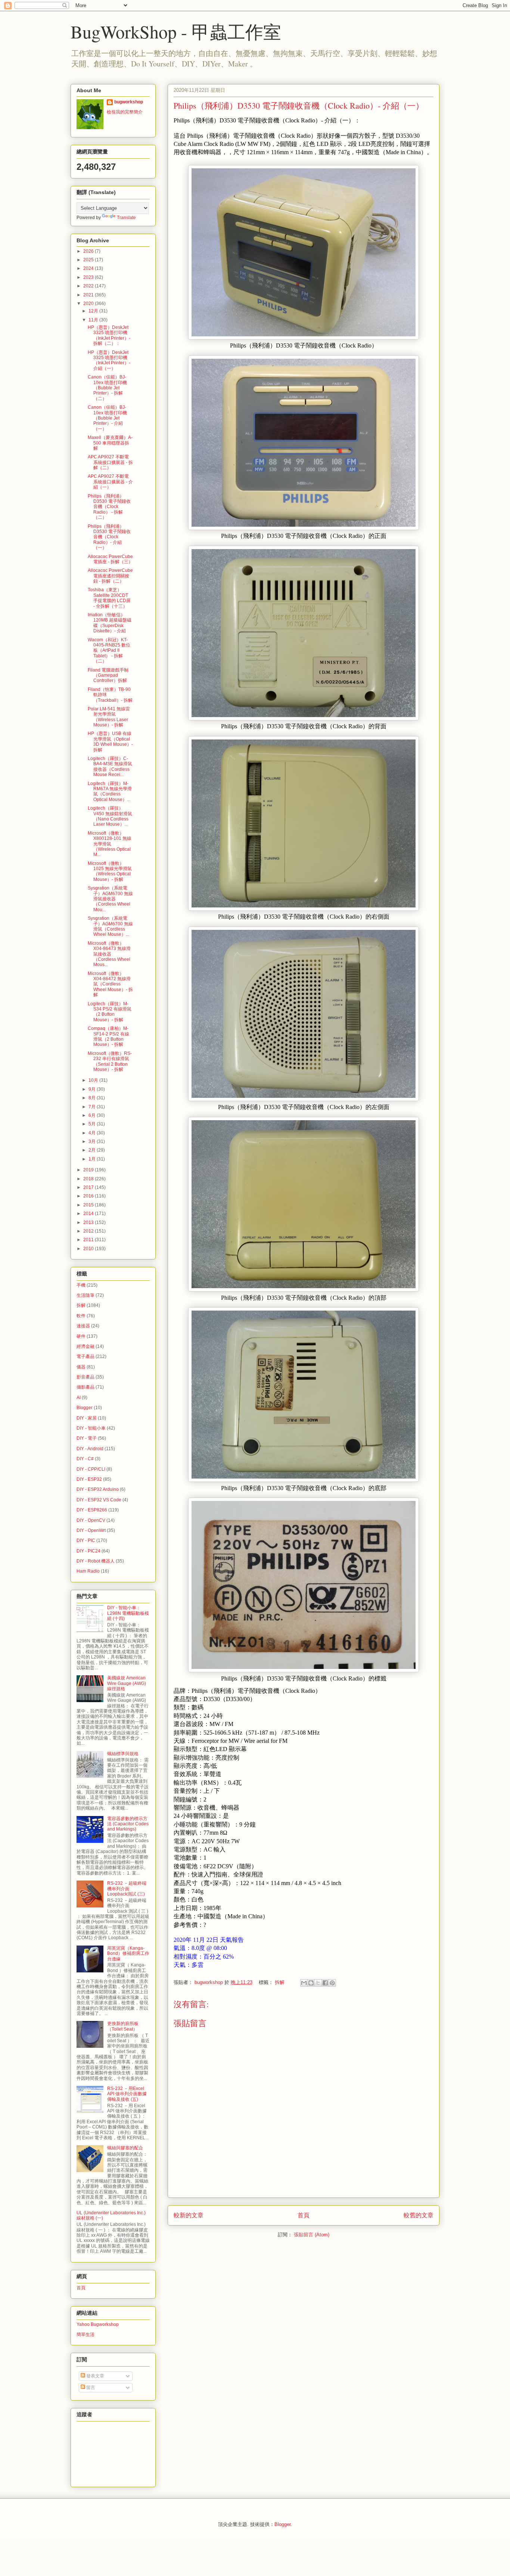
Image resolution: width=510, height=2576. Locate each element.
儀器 (81, 1367)
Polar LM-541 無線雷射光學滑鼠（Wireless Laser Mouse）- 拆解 (109, 717)
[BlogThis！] (311, 1983)
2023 (89, 277)
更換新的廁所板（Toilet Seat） (123, 2026)
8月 (93, 1098)
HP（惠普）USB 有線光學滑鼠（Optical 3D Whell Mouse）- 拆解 (110, 742)
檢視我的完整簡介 (125, 112)
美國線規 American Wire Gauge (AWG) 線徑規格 (127, 1683)
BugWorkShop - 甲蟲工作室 (176, 31)
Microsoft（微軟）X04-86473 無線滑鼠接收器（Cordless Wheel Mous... (109, 954)
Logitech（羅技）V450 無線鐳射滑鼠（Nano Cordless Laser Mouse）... (110, 816)
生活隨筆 (85, 1295)
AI (79, 1398)
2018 (89, 1179)
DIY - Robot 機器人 (96, 1561)
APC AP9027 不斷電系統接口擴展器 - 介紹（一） (110, 482)
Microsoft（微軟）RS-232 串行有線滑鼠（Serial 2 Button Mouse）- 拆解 (110, 1061)
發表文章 (95, 2376)
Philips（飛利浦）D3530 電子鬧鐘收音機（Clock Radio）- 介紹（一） (109, 537)
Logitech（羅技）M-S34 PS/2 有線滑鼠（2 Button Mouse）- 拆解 (110, 1012)
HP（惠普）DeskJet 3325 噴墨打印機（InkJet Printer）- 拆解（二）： (109, 335)
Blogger (85, 1408)
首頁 (304, 2215)
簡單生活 (85, 2334)
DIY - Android (90, 1449)
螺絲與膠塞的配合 (125, 2148)
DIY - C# (85, 1459)
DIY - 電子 (87, 1438)
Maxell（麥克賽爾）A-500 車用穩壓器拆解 (110, 443)
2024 (89, 268)
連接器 (83, 1326)
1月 (93, 1159)
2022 (89, 286)
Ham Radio (88, 1571)
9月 (93, 1089)
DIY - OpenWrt (91, 1530)
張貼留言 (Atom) (312, 2235)
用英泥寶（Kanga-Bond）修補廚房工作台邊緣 (128, 1954)
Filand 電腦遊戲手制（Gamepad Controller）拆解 (108, 675)
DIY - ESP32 (89, 1479)
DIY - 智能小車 (91, 1428)
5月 (93, 1124)
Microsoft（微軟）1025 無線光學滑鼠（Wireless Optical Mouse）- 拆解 (110, 871)
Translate (126, 218)
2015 (89, 1205)
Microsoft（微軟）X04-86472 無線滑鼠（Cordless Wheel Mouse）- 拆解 (110, 984)
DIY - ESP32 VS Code (99, 1500)
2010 (89, 1249)
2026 (89, 251)
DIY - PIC (86, 1541)
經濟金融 (85, 1346)
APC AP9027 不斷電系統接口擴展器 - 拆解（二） (110, 462)
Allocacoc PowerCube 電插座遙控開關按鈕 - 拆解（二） (110, 576)
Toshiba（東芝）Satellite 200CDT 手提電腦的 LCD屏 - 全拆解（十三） (109, 598)
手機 (81, 1285)
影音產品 (85, 1377)
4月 (93, 1133)
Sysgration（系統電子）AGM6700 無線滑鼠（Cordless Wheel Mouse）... (110, 926)
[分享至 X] (318, 1983)
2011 (89, 1240)
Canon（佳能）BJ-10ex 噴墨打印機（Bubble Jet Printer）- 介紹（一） (107, 418)
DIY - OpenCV (91, 1520)
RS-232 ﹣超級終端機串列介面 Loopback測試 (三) (127, 1889)
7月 (93, 1107)
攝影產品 (85, 1387)
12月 (94, 311)
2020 (89, 303)
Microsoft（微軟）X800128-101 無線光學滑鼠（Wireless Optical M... (110, 844)
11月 (94, 320)
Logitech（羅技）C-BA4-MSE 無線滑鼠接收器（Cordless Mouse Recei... (110, 767)
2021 (89, 295)
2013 (89, 1222)
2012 (89, 1231)
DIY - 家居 (87, 1418)
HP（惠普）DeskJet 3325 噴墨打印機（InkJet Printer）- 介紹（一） (109, 360)
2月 (93, 1150)
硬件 (81, 1336)
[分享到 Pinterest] (332, 1983)
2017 (89, 1187)
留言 (90, 2387)
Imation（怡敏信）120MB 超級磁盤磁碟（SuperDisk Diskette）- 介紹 (110, 623)
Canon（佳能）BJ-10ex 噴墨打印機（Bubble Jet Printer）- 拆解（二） (107, 388)
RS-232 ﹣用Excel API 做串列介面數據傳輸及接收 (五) (127, 2094)
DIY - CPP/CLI (91, 1469)
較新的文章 (189, 2215)
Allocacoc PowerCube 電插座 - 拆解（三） (110, 559)
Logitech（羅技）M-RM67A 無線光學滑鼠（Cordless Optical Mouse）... (110, 792)
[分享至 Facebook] (325, 1983)
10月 (94, 1080)
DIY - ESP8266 (92, 1510)
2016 (89, 1196)
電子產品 (85, 1356)
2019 (89, 1170)
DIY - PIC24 (88, 1551)
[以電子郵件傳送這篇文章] (304, 1983)
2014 (89, 1214)
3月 (93, 1141)
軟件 (81, 1316)
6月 (93, 1115)
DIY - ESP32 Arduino (98, 1489)
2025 (89, 260)
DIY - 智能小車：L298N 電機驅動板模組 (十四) (128, 1613)
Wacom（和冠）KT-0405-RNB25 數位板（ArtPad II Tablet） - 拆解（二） (109, 651)
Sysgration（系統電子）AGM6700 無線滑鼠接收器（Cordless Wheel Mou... (110, 899)
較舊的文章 (419, 2215)
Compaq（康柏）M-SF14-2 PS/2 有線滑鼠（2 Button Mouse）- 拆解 (108, 1036)
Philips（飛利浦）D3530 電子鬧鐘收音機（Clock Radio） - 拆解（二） (109, 507)
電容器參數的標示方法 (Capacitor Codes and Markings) (128, 1824)
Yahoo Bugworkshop (98, 2324)
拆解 (280, 1982)
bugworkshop (129, 102)
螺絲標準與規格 (123, 1754)
